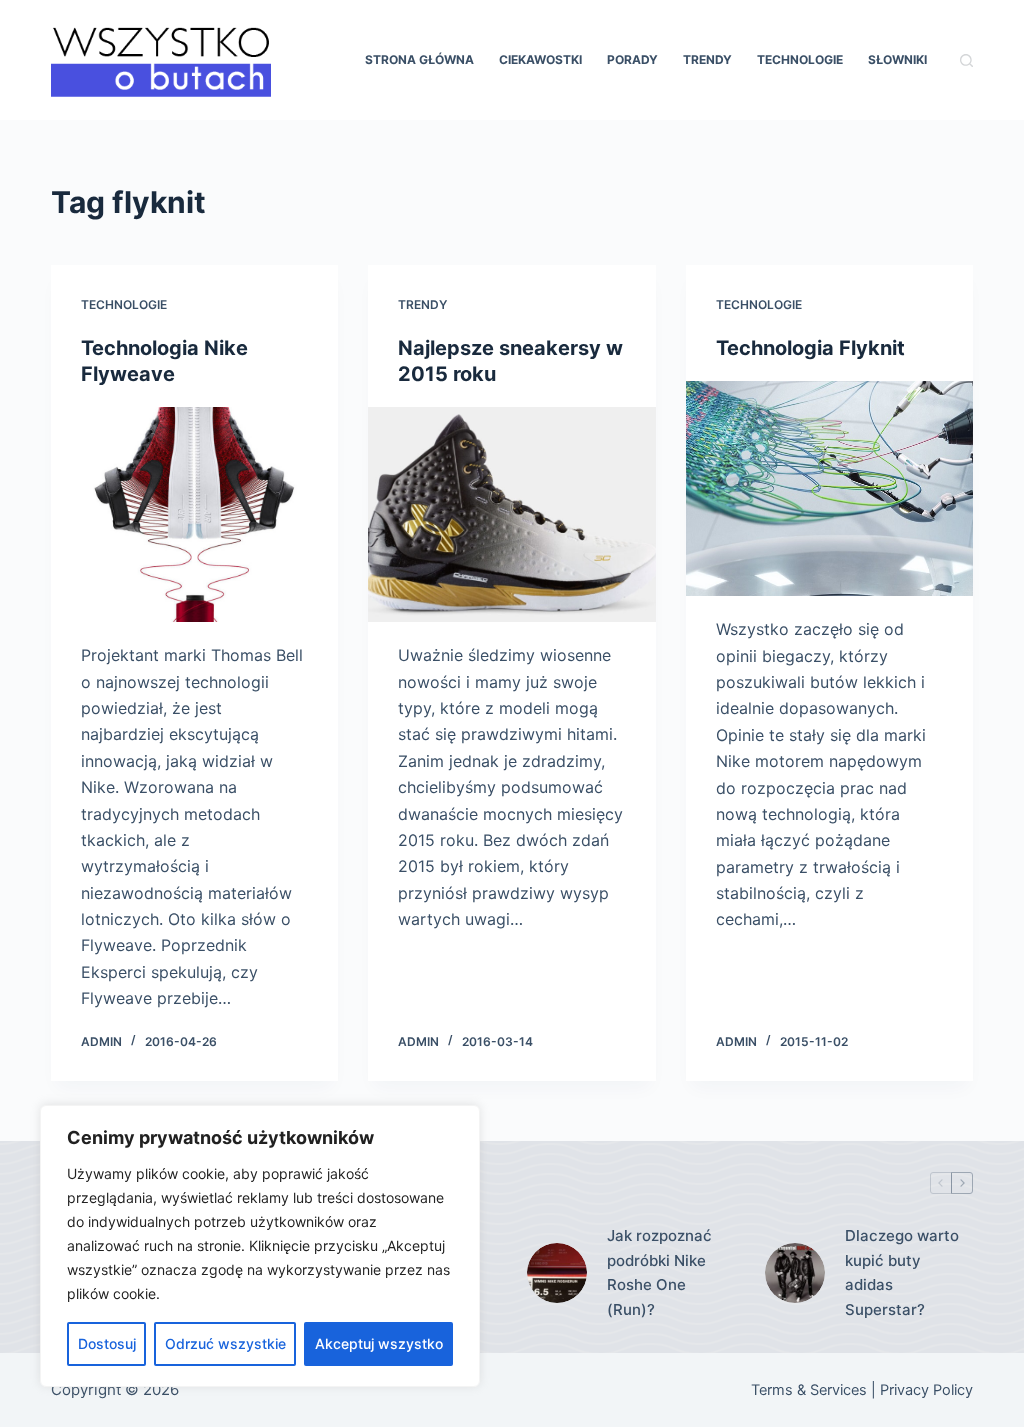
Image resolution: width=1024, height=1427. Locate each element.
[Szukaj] (966, 60)
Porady (632, 59)
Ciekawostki (540, 59)
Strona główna (419, 59)
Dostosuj (107, 1343)
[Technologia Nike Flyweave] (194, 514)
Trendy (707, 59)
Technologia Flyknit (810, 348)
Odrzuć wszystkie (225, 1343)
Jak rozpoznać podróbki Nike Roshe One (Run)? (659, 1272)
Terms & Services (809, 1390)
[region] (260, 1246)
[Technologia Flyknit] (829, 488)
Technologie (800, 59)
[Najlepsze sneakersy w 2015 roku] (511, 514)
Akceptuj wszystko (379, 1343)
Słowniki (897, 59)
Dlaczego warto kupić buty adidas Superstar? (902, 1272)
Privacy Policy (926, 1390)
